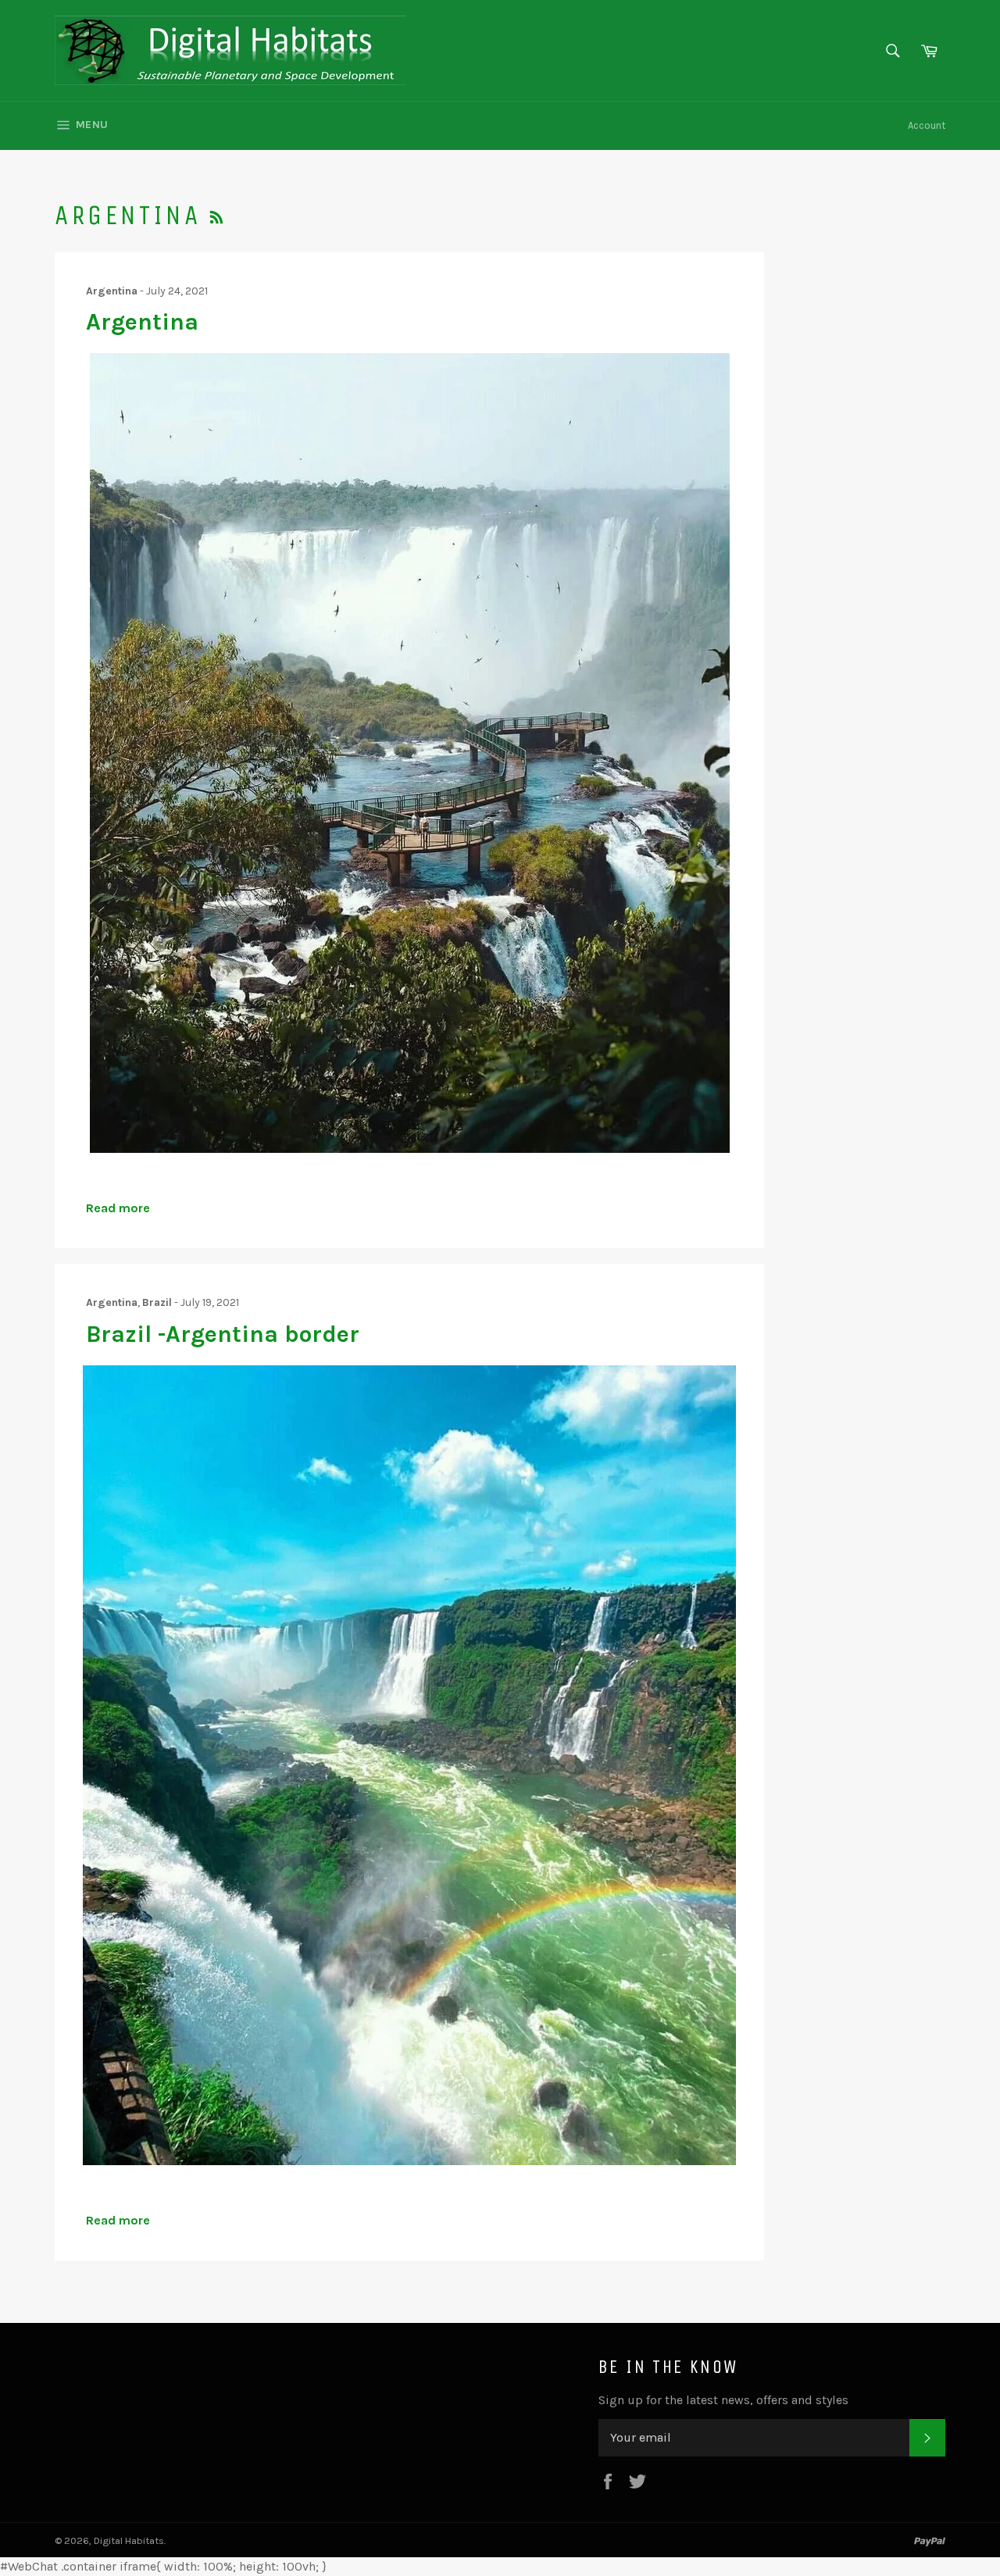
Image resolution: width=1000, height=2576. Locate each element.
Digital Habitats (129, 2540)
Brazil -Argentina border (223, 1334)
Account (927, 125)
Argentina (142, 322)
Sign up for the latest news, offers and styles (723, 2400)
